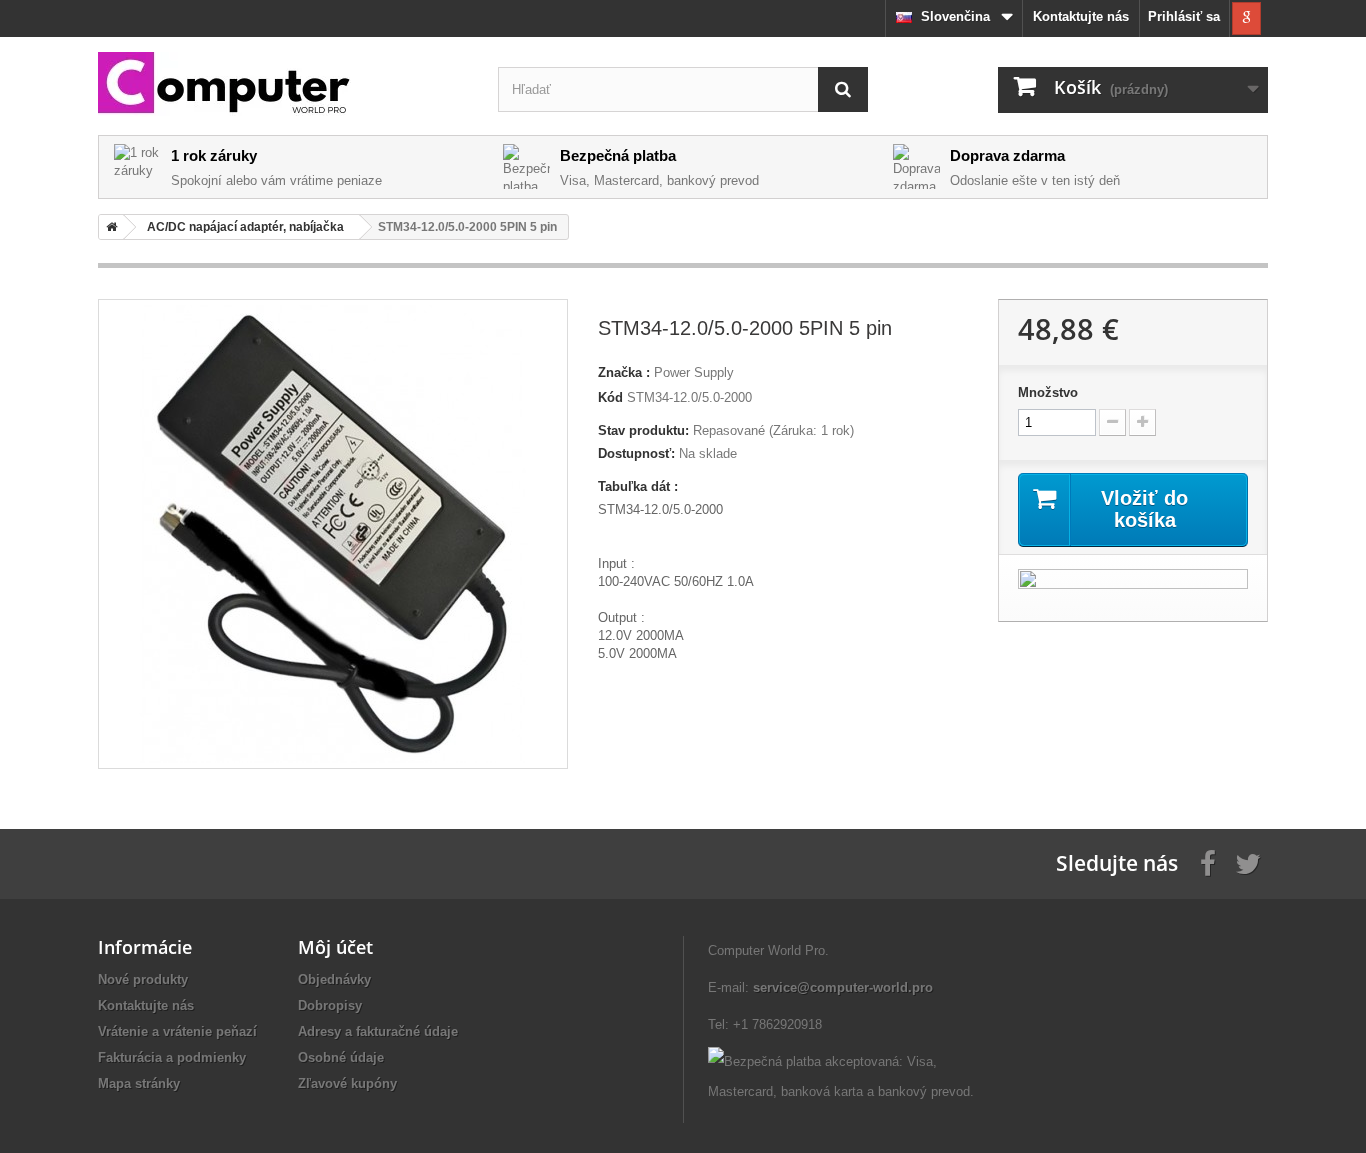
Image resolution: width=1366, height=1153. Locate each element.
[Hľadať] (843, 89)
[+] (1142, 422)
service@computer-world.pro (843, 987)
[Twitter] (1248, 862)
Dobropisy (330, 1005)
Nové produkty (143, 979)
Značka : (624, 372)
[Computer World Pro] (283, 84)
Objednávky (334, 979)
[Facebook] (1208, 862)
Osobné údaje (341, 1057)
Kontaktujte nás (1081, 16)
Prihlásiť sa (1184, 16)
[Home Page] (108, 227)
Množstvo (1048, 392)
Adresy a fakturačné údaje (378, 1031)
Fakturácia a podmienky (172, 1057)
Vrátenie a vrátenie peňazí (177, 1031)
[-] (1112, 422)
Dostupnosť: (636, 453)
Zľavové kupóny (347, 1083)
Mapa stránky (139, 1083)
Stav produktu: (643, 430)
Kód (610, 397)
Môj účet (335, 947)
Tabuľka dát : (638, 486)
